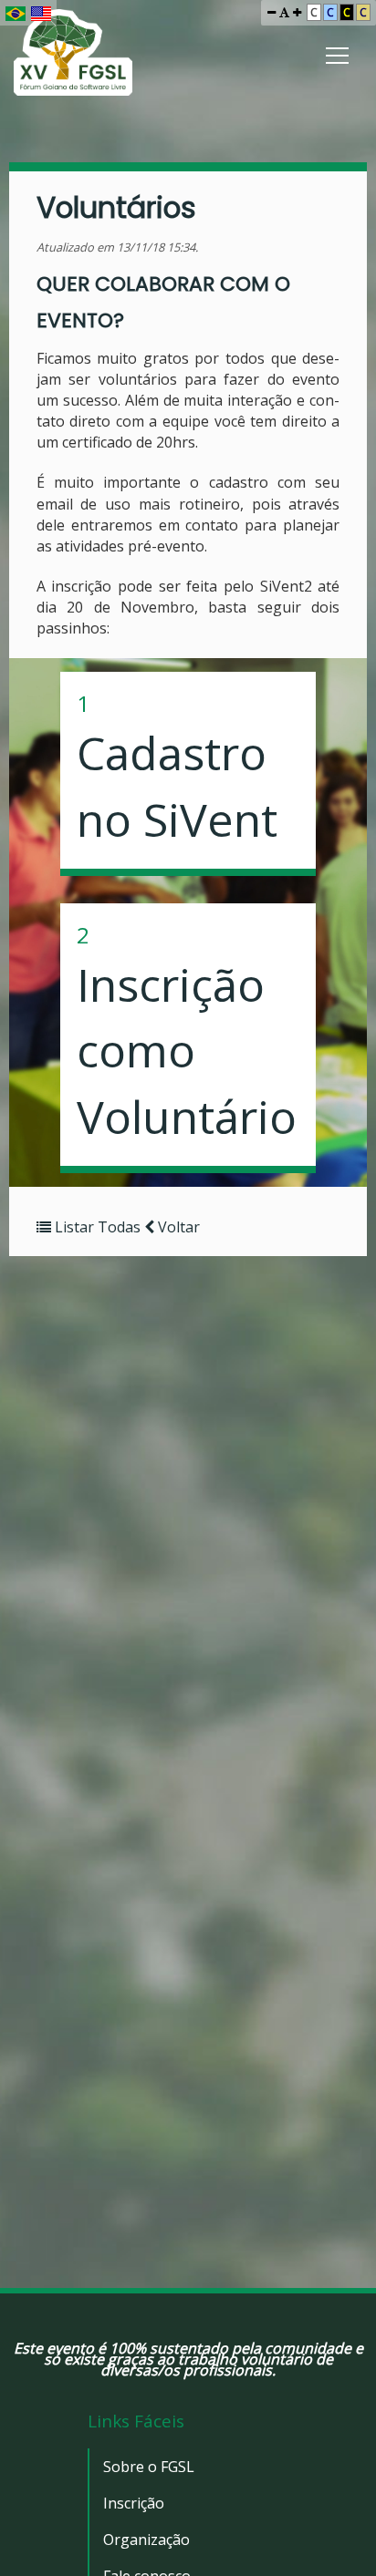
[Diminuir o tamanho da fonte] (272, 12)
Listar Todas (98, 1227)
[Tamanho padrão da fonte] (284, 12)
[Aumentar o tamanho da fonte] (297, 12)
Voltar (177, 1227)
